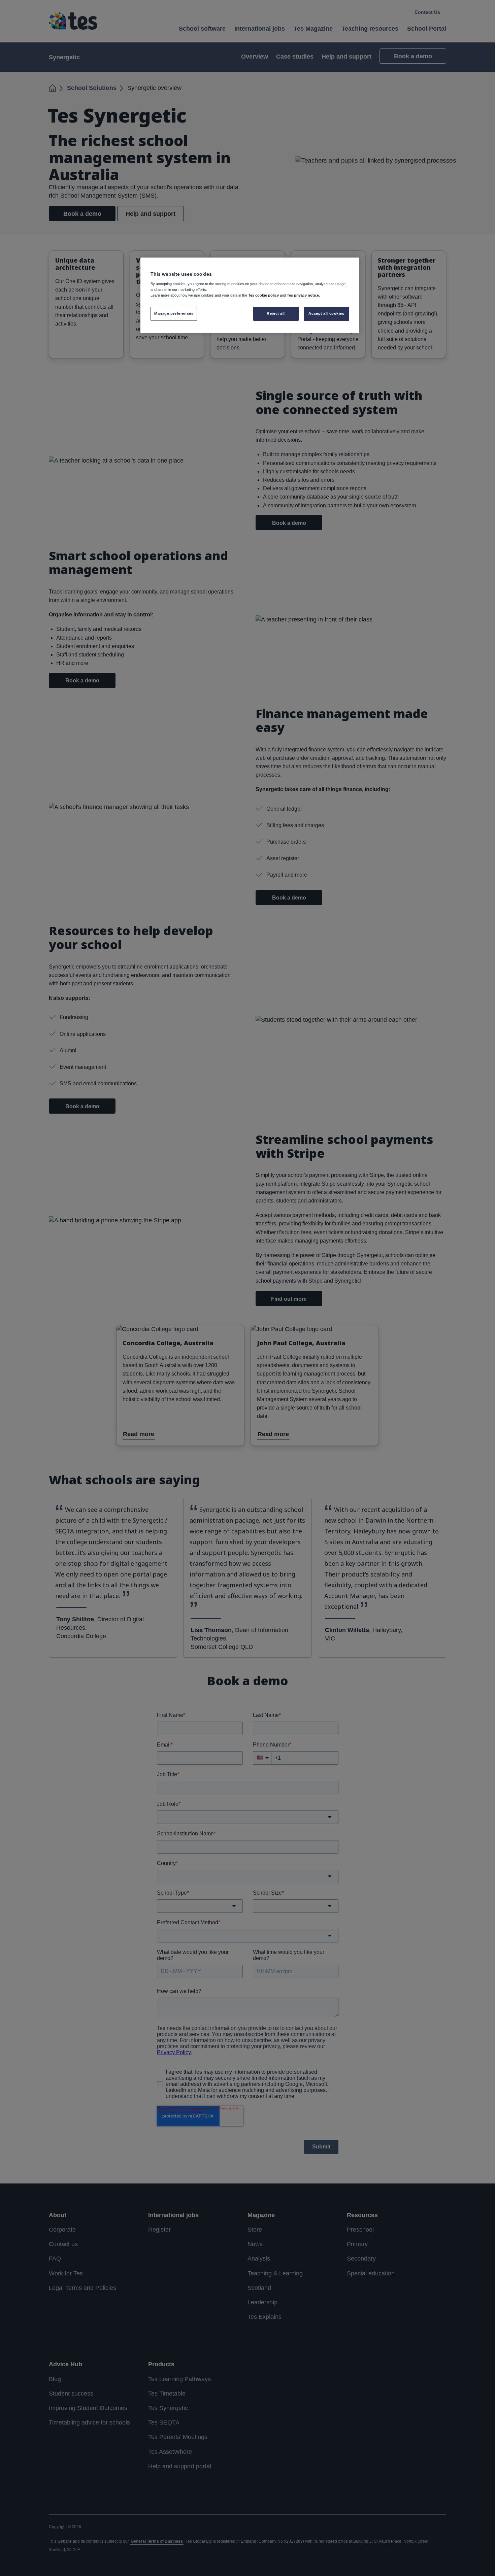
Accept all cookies (326, 313)
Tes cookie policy (263, 295)
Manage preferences (174, 313)
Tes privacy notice (303, 295)
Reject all (276, 313)
